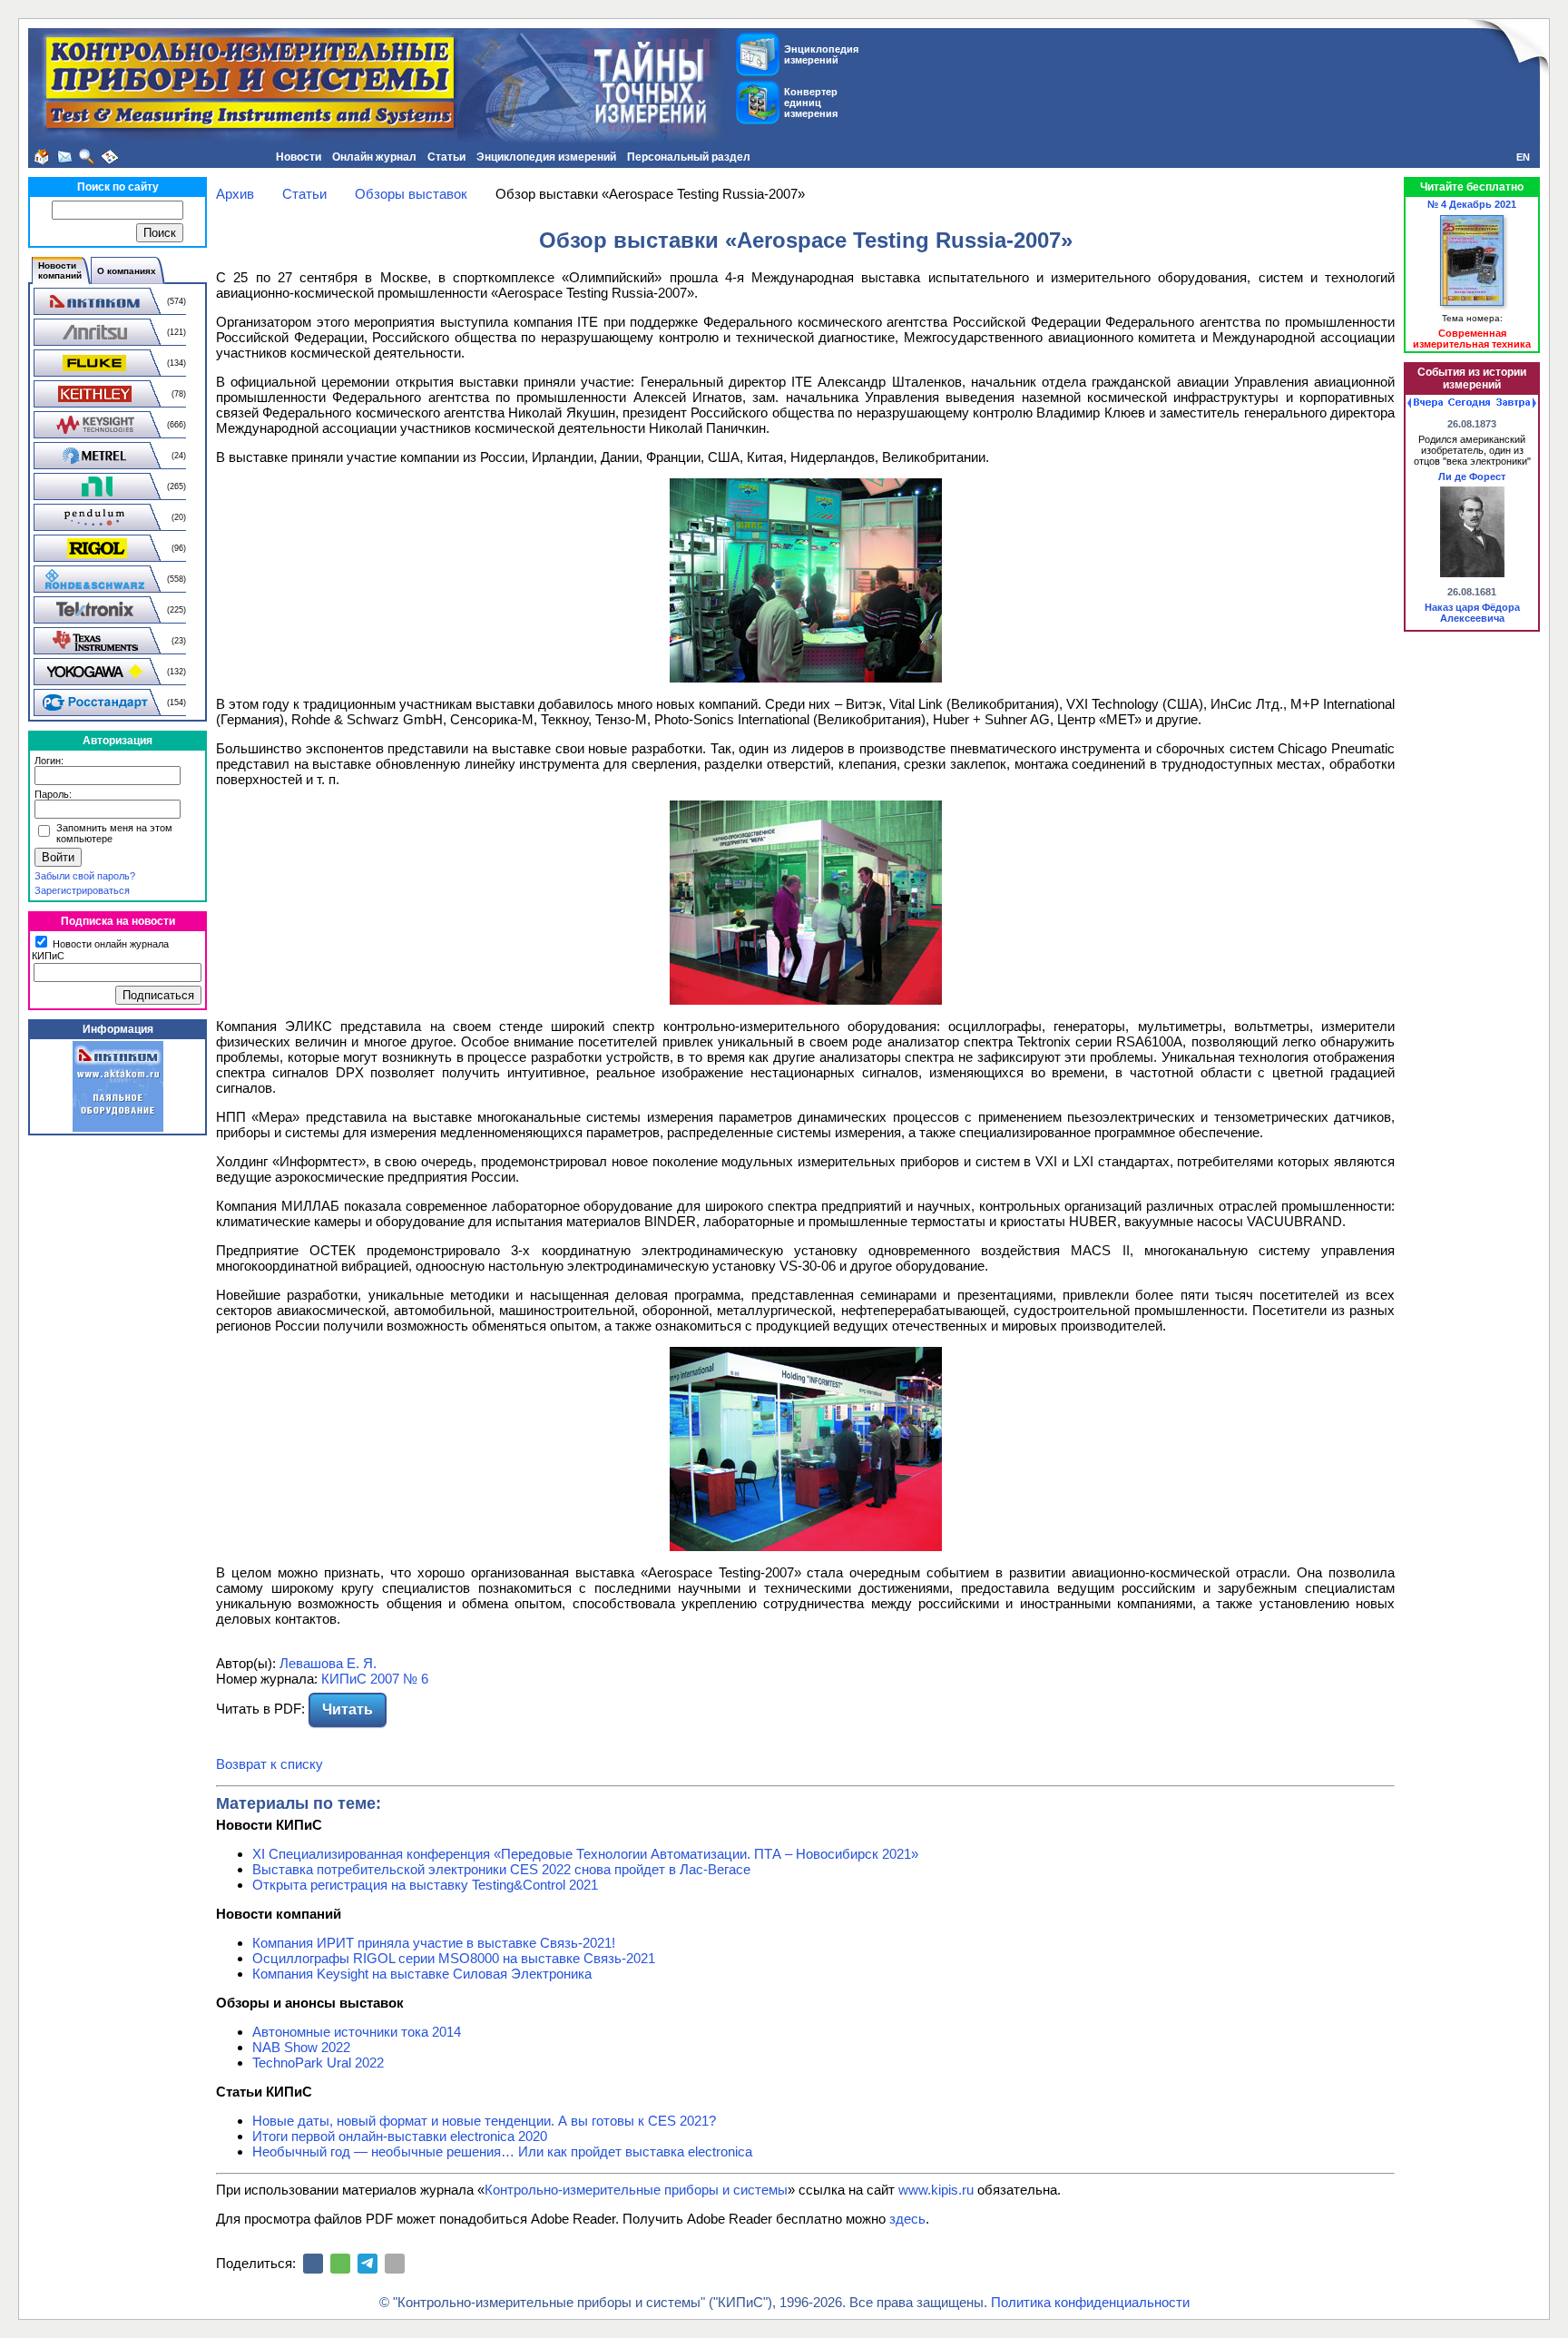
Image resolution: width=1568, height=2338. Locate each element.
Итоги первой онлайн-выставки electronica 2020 (400, 2136)
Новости (299, 157)
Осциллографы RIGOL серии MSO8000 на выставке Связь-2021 (454, 1958)
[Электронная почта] (395, 2264)
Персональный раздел (689, 157)
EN (1523, 157)
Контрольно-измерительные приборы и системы (636, 2190)
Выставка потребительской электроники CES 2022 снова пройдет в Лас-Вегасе (501, 1869)
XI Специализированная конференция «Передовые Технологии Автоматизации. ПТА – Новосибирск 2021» (585, 1854)
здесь (907, 2219)
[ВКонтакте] (313, 2264)
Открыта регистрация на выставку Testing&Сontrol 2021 (425, 1885)
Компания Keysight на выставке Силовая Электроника (422, 1974)
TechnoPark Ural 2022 (318, 2063)
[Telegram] (367, 2264)
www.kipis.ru (936, 2190)
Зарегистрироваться (82, 890)
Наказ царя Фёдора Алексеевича (1472, 613)
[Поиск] (87, 157)
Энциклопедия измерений (546, 157)
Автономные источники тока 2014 (357, 2032)
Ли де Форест (1472, 476)
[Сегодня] (1469, 403)
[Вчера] (1425, 403)
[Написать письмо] (64, 157)
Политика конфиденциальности (1090, 2302)
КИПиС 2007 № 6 (375, 1679)
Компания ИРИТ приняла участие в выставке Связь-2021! (434, 1943)
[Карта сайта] (110, 157)
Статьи (446, 157)
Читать (348, 1709)
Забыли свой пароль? (85, 876)
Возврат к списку (269, 1764)
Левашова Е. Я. (328, 1663)
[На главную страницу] (42, 157)
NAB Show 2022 (301, 2047)
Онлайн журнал (374, 157)
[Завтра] (1516, 403)
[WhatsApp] (340, 2264)
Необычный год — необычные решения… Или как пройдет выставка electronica (502, 2151)
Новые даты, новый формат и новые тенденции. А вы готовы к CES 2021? (484, 2121)
